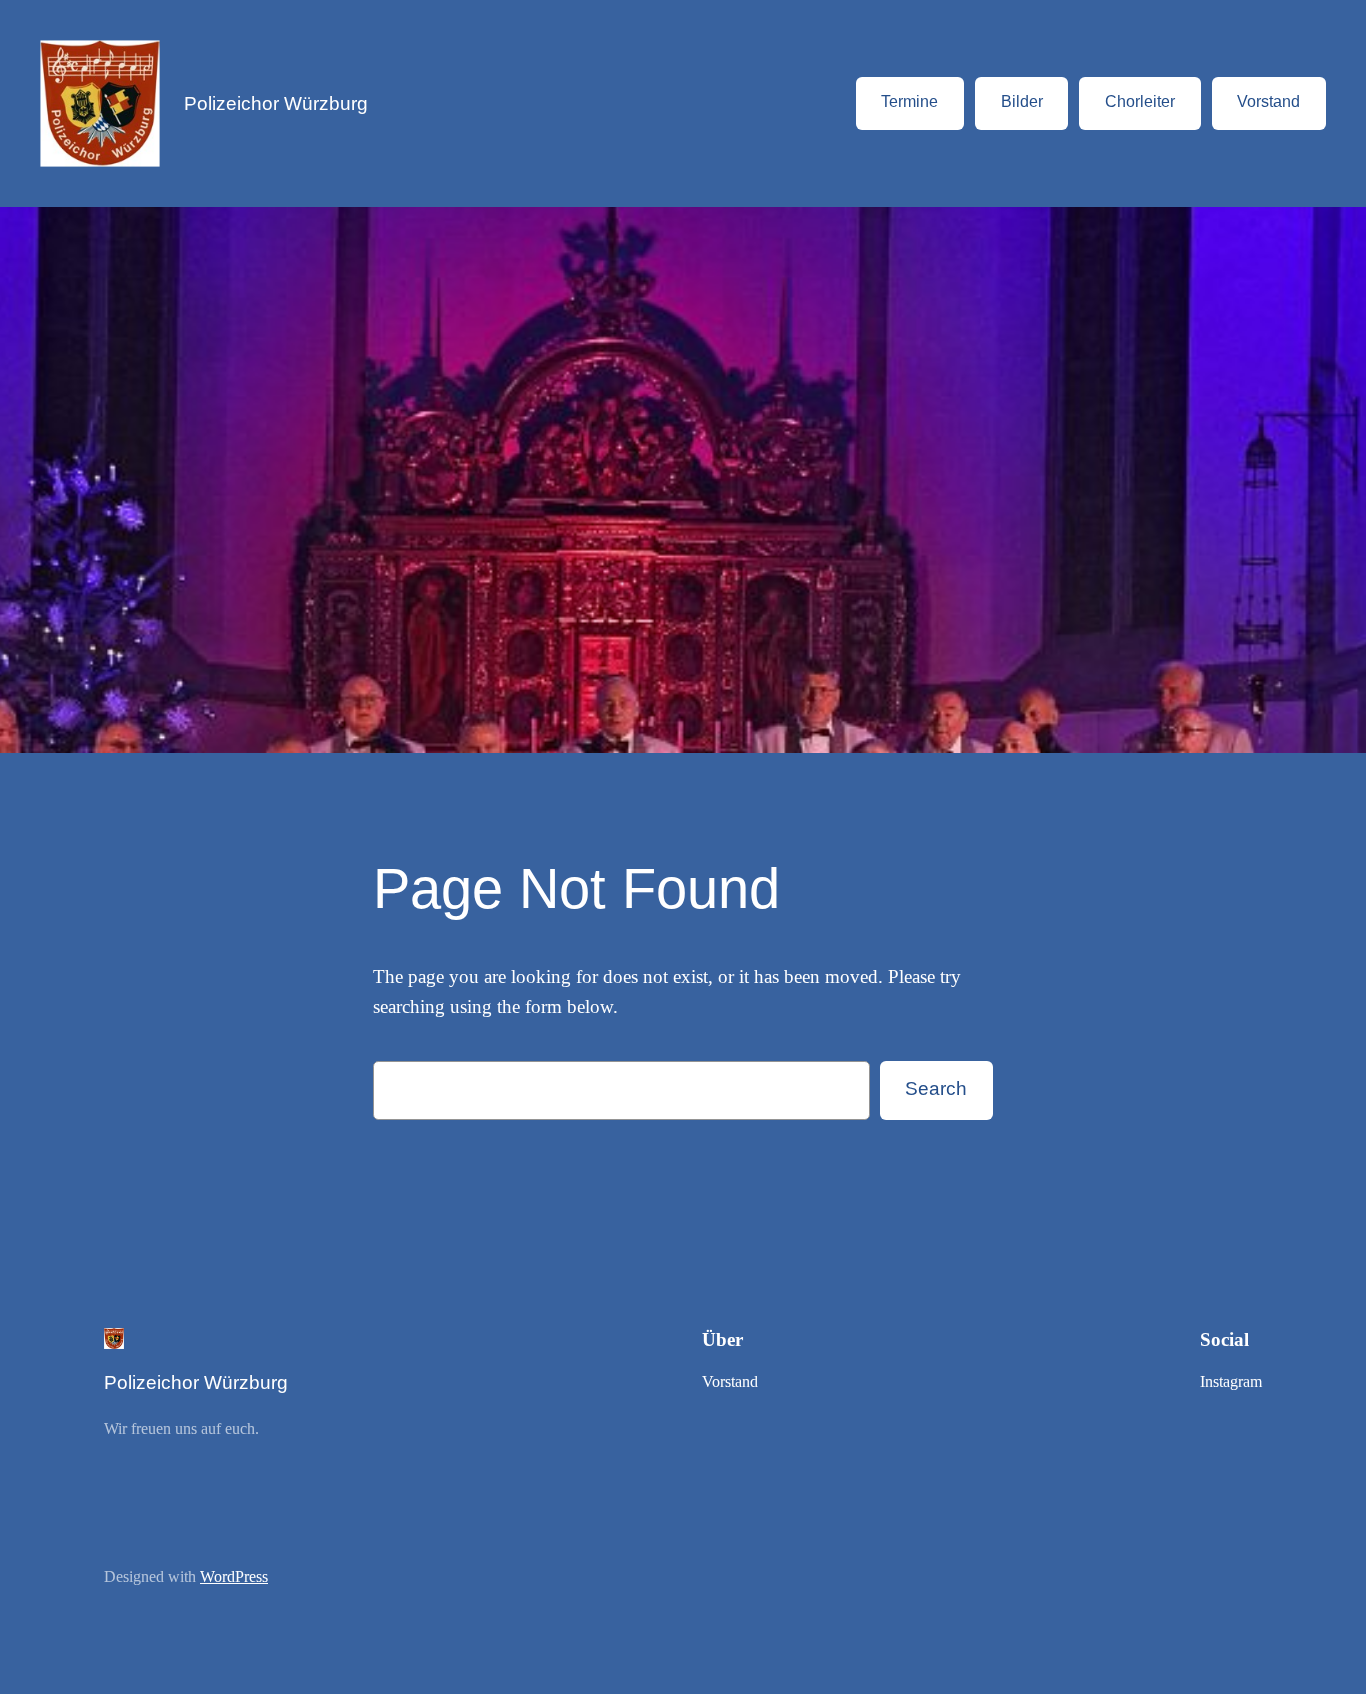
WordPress (234, 1576)
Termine (909, 101)
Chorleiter (1140, 101)
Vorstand (1268, 101)
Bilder (1022, 101)
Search (936, 1088)
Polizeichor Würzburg (276, 103)
